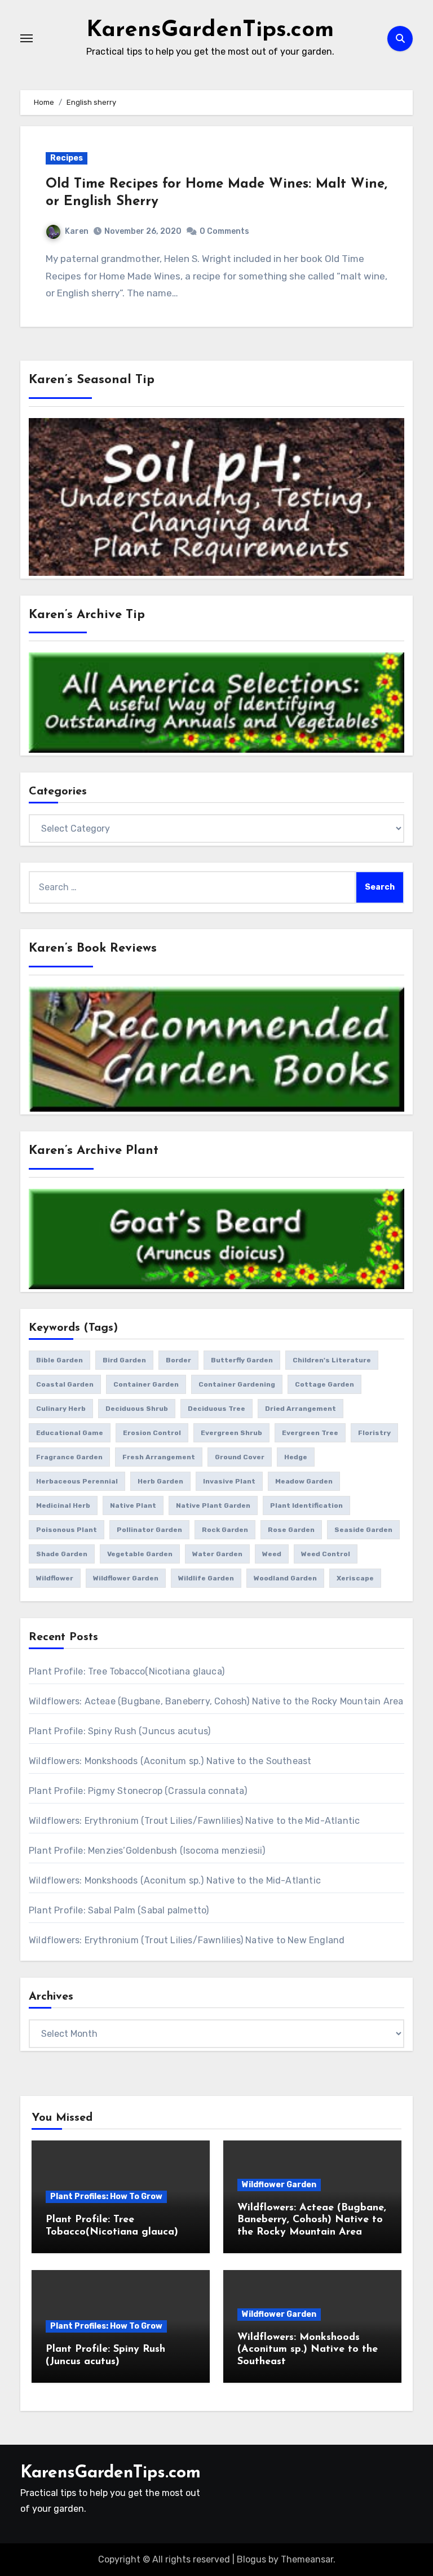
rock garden (225, 1530)
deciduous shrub (137, 1409)
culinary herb (61, 1409)
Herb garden (160, 1481)
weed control (326, 1554)
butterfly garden (242, 1360)
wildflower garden (126, 1578)
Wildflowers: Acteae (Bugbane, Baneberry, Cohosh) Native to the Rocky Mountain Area (216, 1701)
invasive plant (229, 1481)
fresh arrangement (159, 1457)
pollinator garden (149, 1530)
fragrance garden (69, 1457)
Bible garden (59, 1360)
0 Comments (224, 231)
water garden (217, 1554)
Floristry (374, 1433)
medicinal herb (63, 1505)
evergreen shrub (231, 1433)
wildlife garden (206, 1578)
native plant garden (213, 1505)
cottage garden (324, 1384)
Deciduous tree (216, 1409)
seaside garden (363, 1530)
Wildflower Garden (279, 2185)
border (178, 1360)
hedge (296, 1457)
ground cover (240, 1457)
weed (272, 1554)
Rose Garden (291, 1530)
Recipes (67, 158)
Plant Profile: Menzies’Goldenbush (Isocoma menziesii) (147, 1851)
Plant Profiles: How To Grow (106, 2197)
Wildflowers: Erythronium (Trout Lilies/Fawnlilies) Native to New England (187, 1940)
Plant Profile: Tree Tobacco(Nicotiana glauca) (127, 1671)
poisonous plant (67, 1530)
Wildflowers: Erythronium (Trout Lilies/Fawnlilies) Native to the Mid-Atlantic (194, 1821)
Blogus (251, 2559)
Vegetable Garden (140, 1554)
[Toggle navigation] (26, 38)
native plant (133, 1505)
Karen (77, 231)
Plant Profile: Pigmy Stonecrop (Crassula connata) (138, 1791)
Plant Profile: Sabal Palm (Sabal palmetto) (119, 1910)
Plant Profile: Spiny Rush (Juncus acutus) (120, 1731)
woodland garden (285, 1578)
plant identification (306, 1505)
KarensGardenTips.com (210, 30)
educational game (70, 1433)
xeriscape (355, 1578)
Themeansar (307, 2559)
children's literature (332, 1360)
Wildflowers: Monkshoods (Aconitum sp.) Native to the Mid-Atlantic (175, 1880)
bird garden (124, 1360)
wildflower (55, 1578)
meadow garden (304, 1481)
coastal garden (65, 1384)
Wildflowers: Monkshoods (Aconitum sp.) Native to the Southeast (170, 1761)
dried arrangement (301, 1409)
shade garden (62, 1554)
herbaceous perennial (77, 1481)
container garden (146, 1384)
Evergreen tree (310, 1433)
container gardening (237, 1384)
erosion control (152, 1433)
